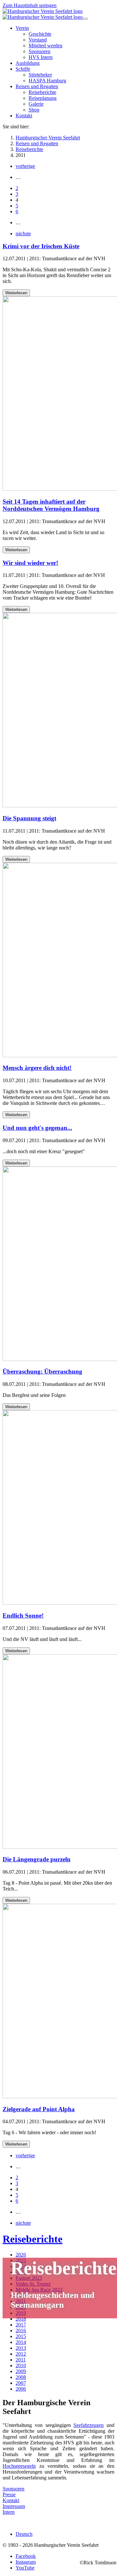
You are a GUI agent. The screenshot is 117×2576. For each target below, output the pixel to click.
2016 (21, 2330)
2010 (21, 2365)
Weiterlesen (16, 293)
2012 (21, 2354)
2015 (21, 2336)
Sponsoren (13, 2489)
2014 (21, 2342)
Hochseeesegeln (19, 2466)
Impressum (14, 2506)
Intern (9, 2512)
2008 (21, 2377)
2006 (21, 2389)
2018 (21, 2319)
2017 (21, 2325)
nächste (23, 234)
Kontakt (11, 2500)
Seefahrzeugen (89, 2425)
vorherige (25, 166)
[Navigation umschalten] (85, 19)
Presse (9, 2494)
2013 (21, 2348)
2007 (21, 2383)
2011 (21, 2360)
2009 (21, 2371)
